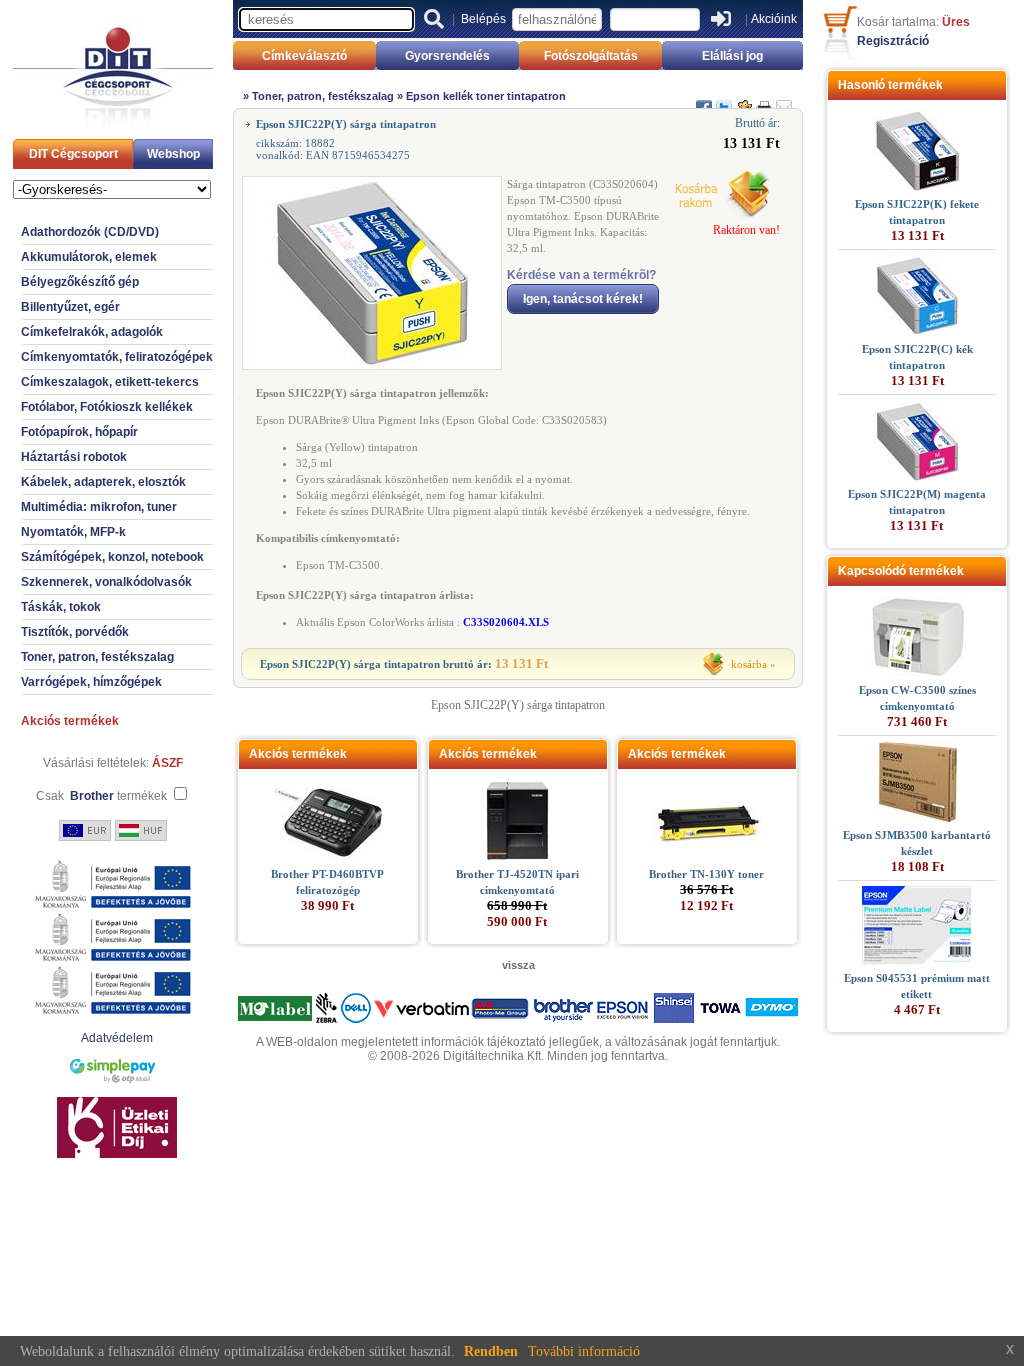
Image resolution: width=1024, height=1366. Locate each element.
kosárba (749, 664)
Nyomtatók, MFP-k (73, 532)
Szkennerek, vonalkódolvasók (106, 582)
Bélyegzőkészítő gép (80, 282)
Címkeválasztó (304, 56)
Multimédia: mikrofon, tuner (99, 507)
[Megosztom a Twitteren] (724, 99)
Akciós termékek (70, 721)
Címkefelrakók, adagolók (92, 332)
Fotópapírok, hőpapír (79, 432)
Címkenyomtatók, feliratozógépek (117, 357)
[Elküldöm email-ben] (784, 99)
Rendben (491, 1351)
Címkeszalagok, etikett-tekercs (110, 382)
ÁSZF (167, 763)
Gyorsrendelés (447, 56)
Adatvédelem (117, 1038)
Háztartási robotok (74, 457)
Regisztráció (893, 41)
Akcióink (774, 19)
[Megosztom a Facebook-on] (704, 99)
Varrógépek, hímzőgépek (91, 682)
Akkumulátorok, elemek (89, 257)
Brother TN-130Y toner (706, 874)
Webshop (173, 154)
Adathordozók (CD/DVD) (90, 232)
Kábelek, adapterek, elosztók (103, 482)
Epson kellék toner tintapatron (486, 96)
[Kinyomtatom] (764, 99)
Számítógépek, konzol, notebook (112, 557)
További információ (584, 1351)
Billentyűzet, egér (70, 307)
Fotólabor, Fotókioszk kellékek (107, 407)
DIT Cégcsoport (73, 154)
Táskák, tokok (61, 607)
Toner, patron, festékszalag (97, 657)
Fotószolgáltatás (591, 56)
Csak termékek (101, 796)
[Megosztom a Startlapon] (744, 99)
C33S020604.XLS (506, 622)
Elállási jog (732, 56)
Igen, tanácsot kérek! (583, 299)
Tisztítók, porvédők (75, 632)
